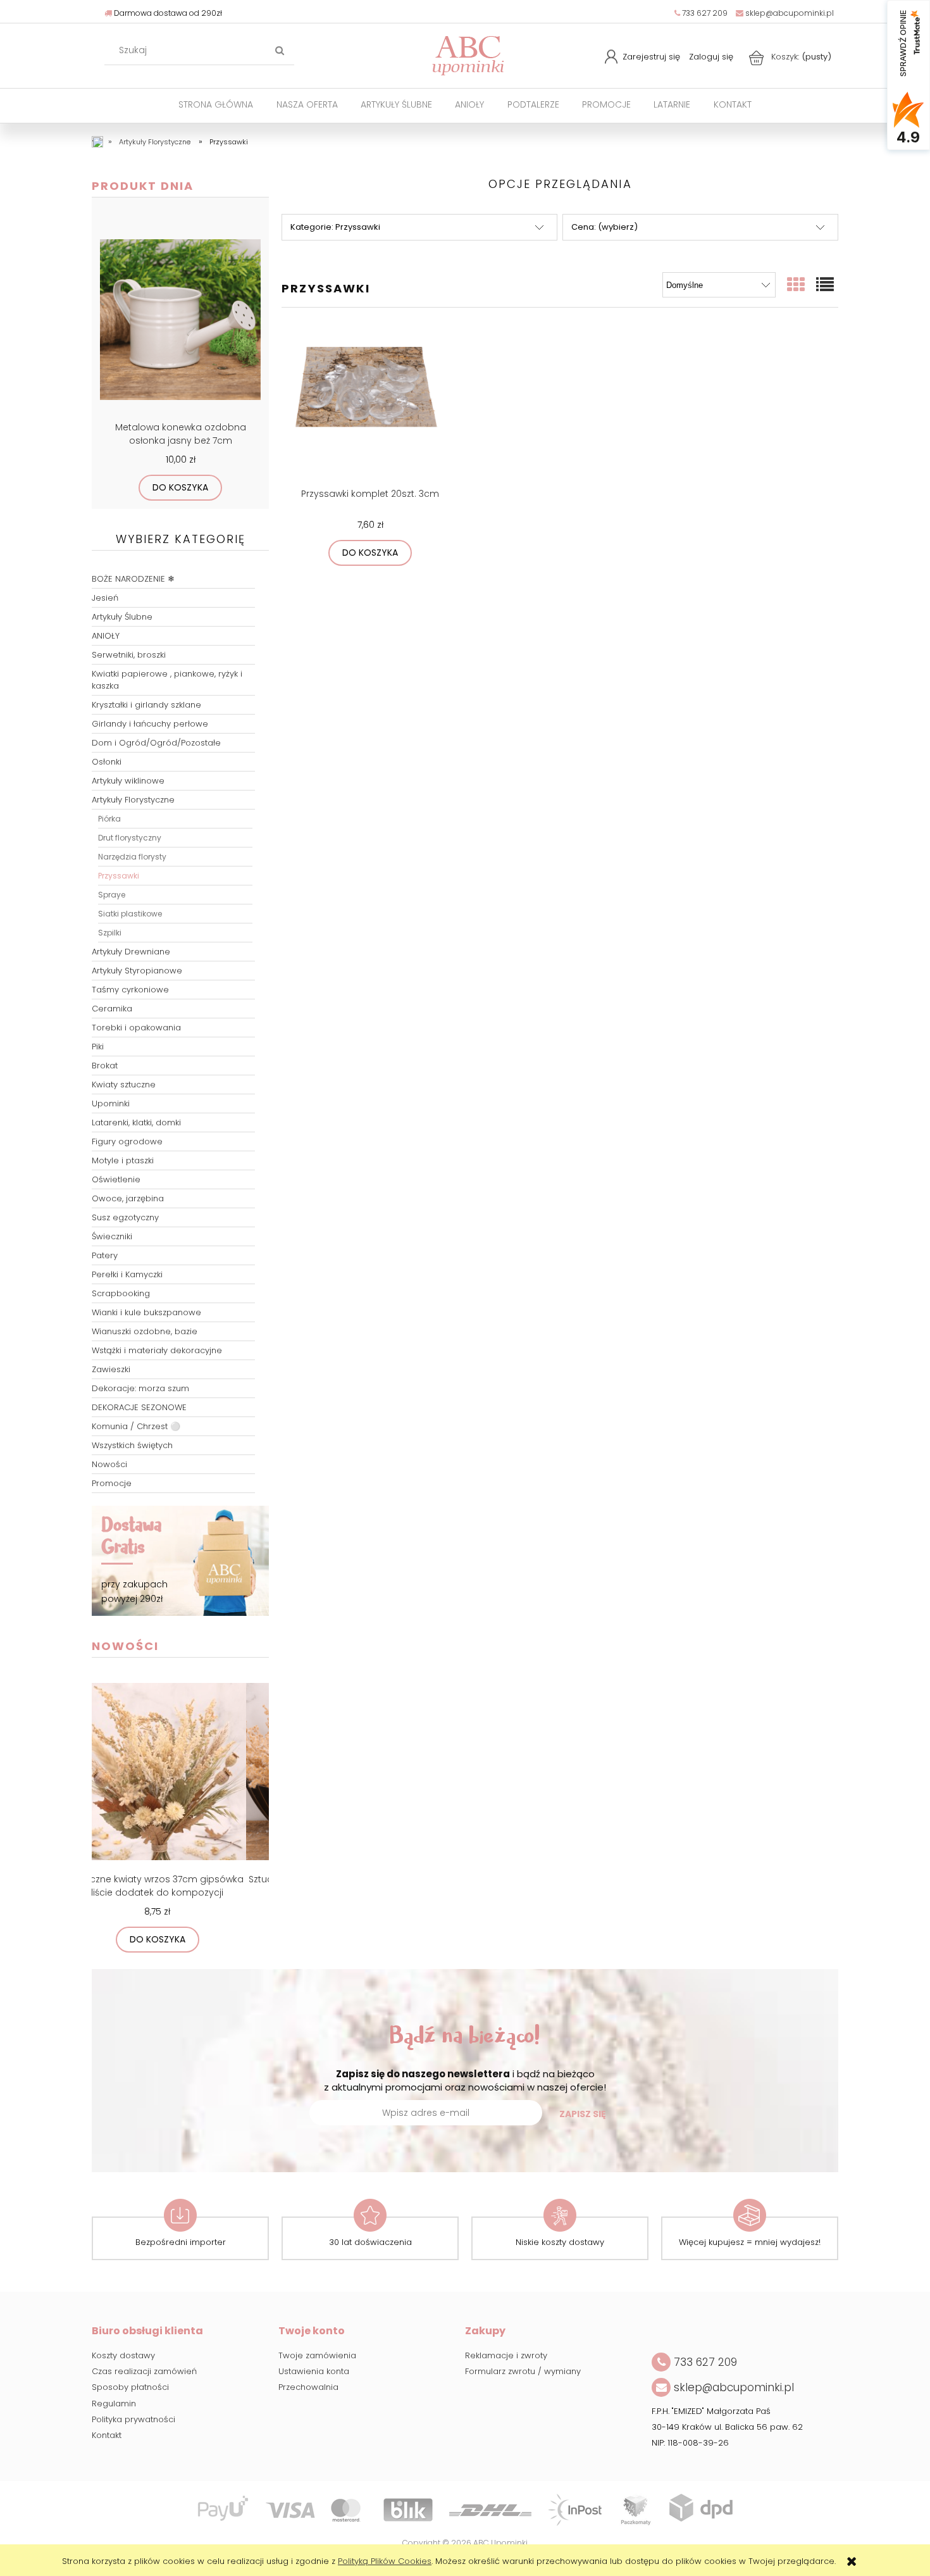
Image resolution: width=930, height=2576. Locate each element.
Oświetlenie (116, 1179)
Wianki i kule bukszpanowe (146, 1312)
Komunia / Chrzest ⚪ (136, 1426)
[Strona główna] (468, 54)
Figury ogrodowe (127, 1141)
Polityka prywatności (133, 2419)
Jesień (105, 598)
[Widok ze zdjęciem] (797, 285)
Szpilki (110, 933)
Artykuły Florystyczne (133, 800)
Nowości (109, 1464)
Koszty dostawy (123, 2355)
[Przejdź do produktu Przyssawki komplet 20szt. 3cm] (370, 404)
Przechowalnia (308, 2387)
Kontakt (107, 2435)
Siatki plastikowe (130, 914)
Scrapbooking (121, 1293)
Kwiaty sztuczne (124, 1085)
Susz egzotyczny (125, 1217)
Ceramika (112, 1009)
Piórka (109, 819)
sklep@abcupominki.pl (789, 13)
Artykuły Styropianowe (137, 971)
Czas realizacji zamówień (144, 2371)
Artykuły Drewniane (131, 952)
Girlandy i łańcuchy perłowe (150, 724)
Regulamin (114, 2404)
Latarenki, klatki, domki (136, 1122)
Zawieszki (111, 1369)
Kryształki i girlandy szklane (146, 705)
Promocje (112, 1483)
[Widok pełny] (826, 285)
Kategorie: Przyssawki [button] (335, 227)
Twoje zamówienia (317, 2355)
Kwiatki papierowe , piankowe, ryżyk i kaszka (167, 680)
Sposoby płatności (130, 2387)
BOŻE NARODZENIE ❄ (133, 579)
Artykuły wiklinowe (128, 781)
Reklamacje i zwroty (506, 2355)
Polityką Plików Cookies (385, 2561)
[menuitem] (216, 105)
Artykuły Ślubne (122, 617)
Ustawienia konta (314, 2371)
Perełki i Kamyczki (127, 1274)
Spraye (112, 895)
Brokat (105, 1066)
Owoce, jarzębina (128, 1198)
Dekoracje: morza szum (140, 1388)
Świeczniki (112, 1236)
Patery (105, 1255)
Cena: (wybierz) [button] (604, 227)
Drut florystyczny (130, 838)
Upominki (111, 1104)
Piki (98, 1047)
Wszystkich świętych (132, 1445)
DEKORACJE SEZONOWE (139, 1407)
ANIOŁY (106, 636)
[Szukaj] (280, 51)
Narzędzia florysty (132, 857)
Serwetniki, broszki (129, 655)
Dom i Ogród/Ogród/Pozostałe (156, 743)
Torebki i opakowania (136, 1028)
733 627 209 (704, 13)
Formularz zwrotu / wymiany (523, 2371)
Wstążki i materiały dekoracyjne (157, 1350)
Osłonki (107, 762)
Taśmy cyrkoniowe (130, 990)
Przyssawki (119, 876)
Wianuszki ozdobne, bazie (145, 1331)
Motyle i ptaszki (123, 1160)
